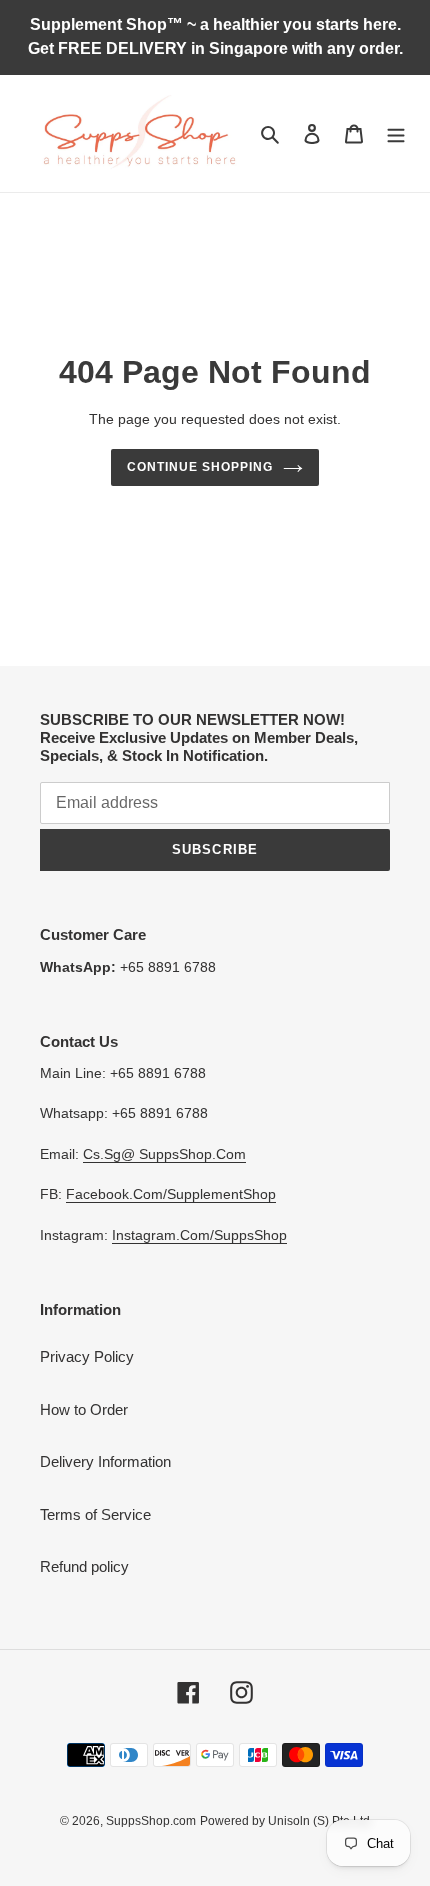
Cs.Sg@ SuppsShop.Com (164, 1154)
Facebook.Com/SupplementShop (171, 1194)
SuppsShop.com (151, 1821)
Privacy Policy (87, 1356)
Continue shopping (200, 467)
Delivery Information (105, 1461)
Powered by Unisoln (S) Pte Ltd (285, 1821)
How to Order (84, 1409)
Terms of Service (95, 1514)
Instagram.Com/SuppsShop (199, 1235)
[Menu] (396, 133)
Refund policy (84, 1566)
